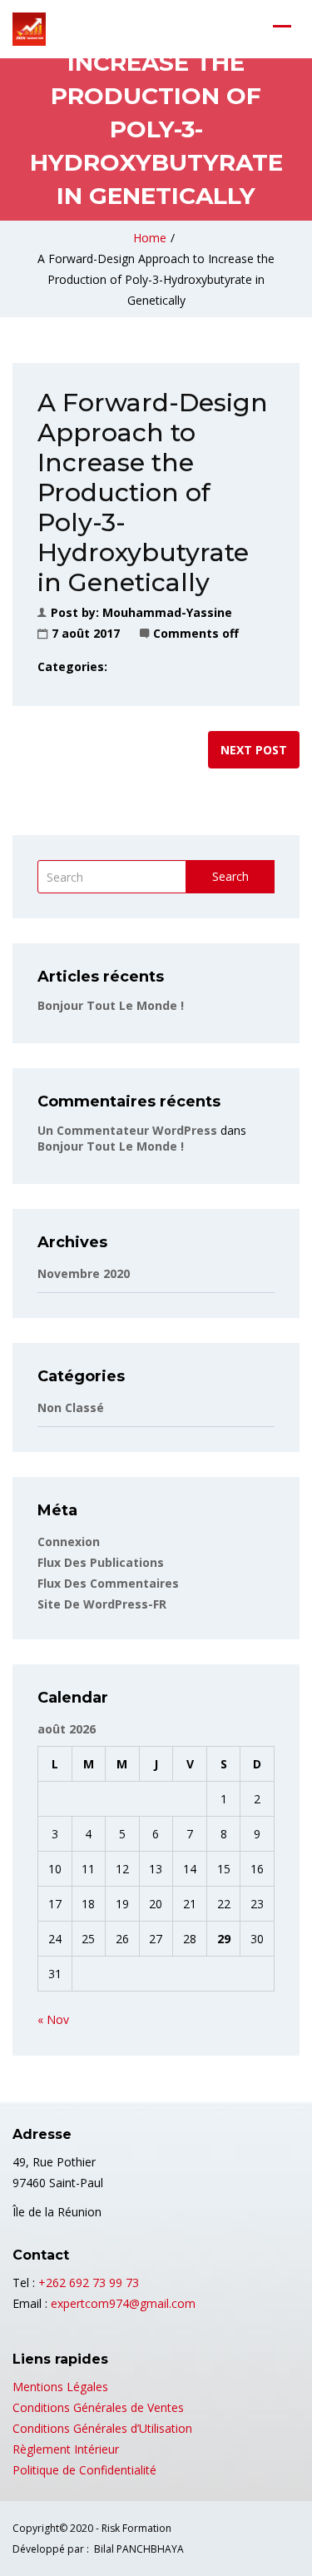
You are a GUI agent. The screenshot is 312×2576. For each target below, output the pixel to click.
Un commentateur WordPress (127, 1130)
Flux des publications (101, 1562)
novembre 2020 (84, 1273)
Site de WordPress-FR (102, 1604)
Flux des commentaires (108, 1583)
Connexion (69, 1542)
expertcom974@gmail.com (123, 2303)
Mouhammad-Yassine (167, 612)
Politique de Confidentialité (84, 2470)
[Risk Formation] (29, 29)
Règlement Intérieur (66, 2449)
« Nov (53, 2019)
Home (150, 238)
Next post (254, 750)
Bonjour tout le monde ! (111, 1005)
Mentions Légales (60, 2387)
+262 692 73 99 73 (89, 2283)
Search (230, 876)
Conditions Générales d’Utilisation (102, 2428)
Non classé (71, 1407)
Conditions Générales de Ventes (98, 2407)
